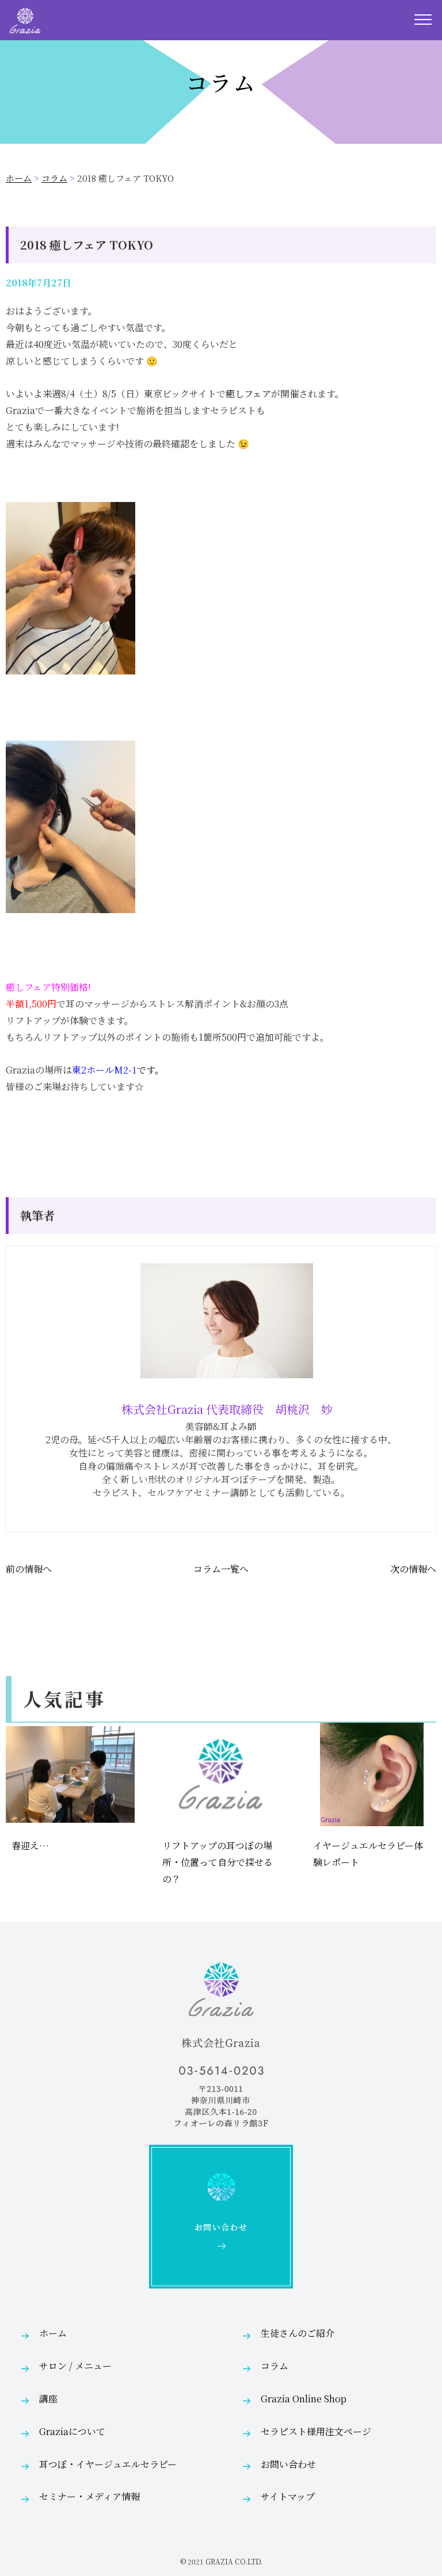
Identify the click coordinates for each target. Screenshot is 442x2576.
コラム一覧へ (221, 1569)
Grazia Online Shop (304, 2399)
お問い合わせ (288, 2464)
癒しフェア (248, 394)
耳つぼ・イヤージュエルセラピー (108, 2464)
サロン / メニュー (75, 2366)
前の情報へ (29, 1569)
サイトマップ (288, 2496)
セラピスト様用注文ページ (316, 2431)
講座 (48, 2399)
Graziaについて (72, 2431)
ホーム (19, 178)
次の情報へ (413, 1569)
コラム (54, 178)
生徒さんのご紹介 (298, 2333)
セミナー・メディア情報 (89, 2496)
